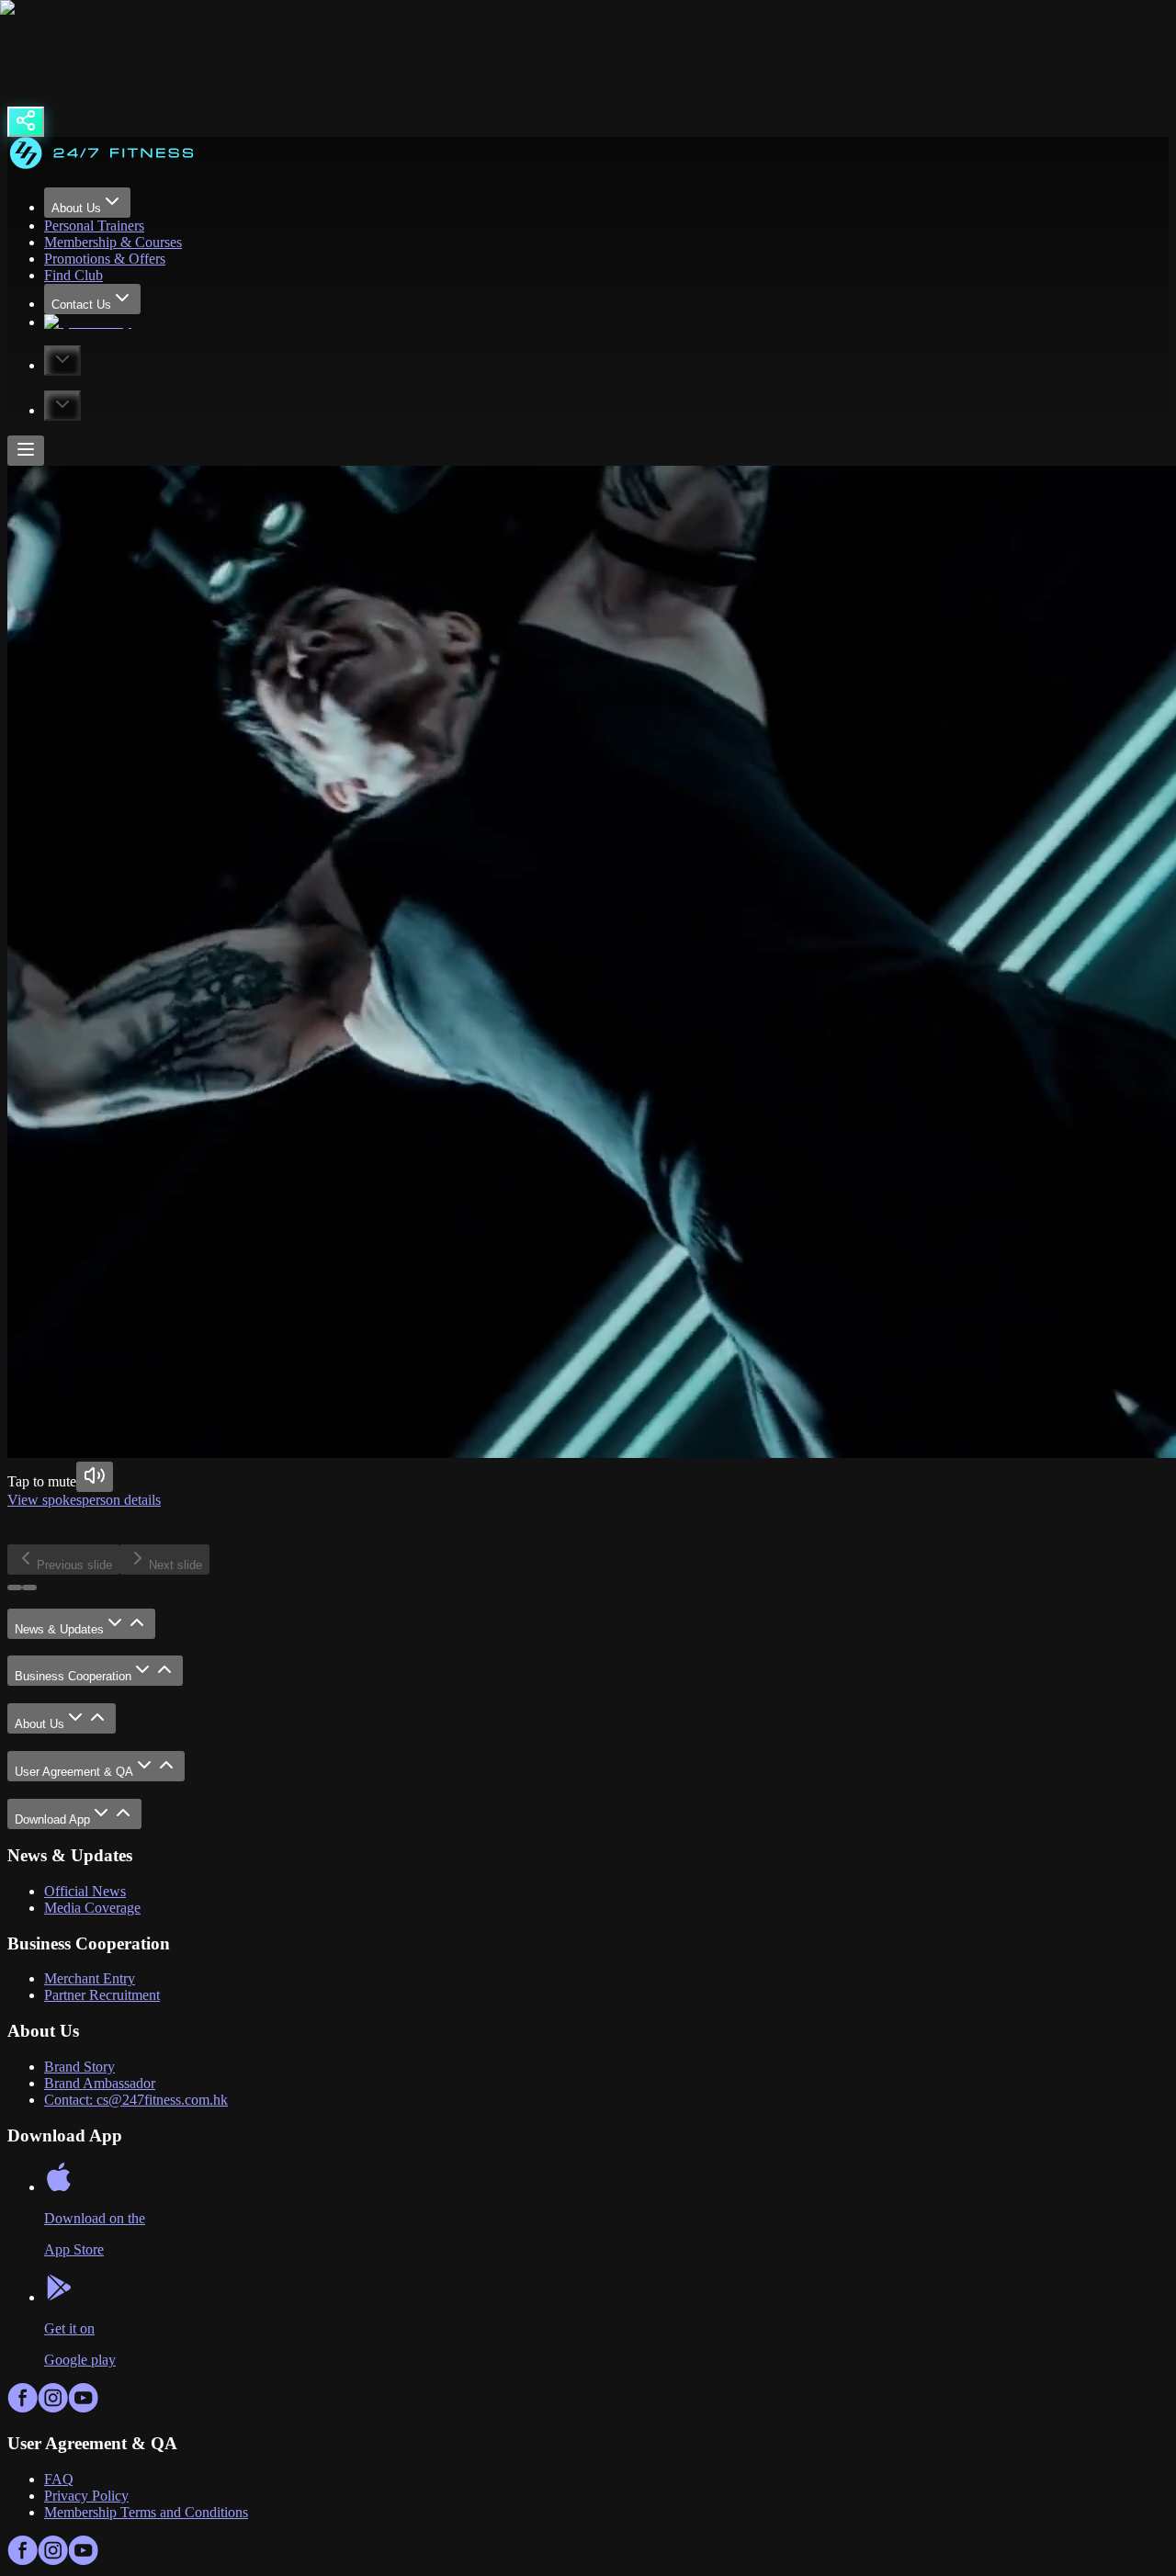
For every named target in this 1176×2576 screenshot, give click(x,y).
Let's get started (164, 1535)
